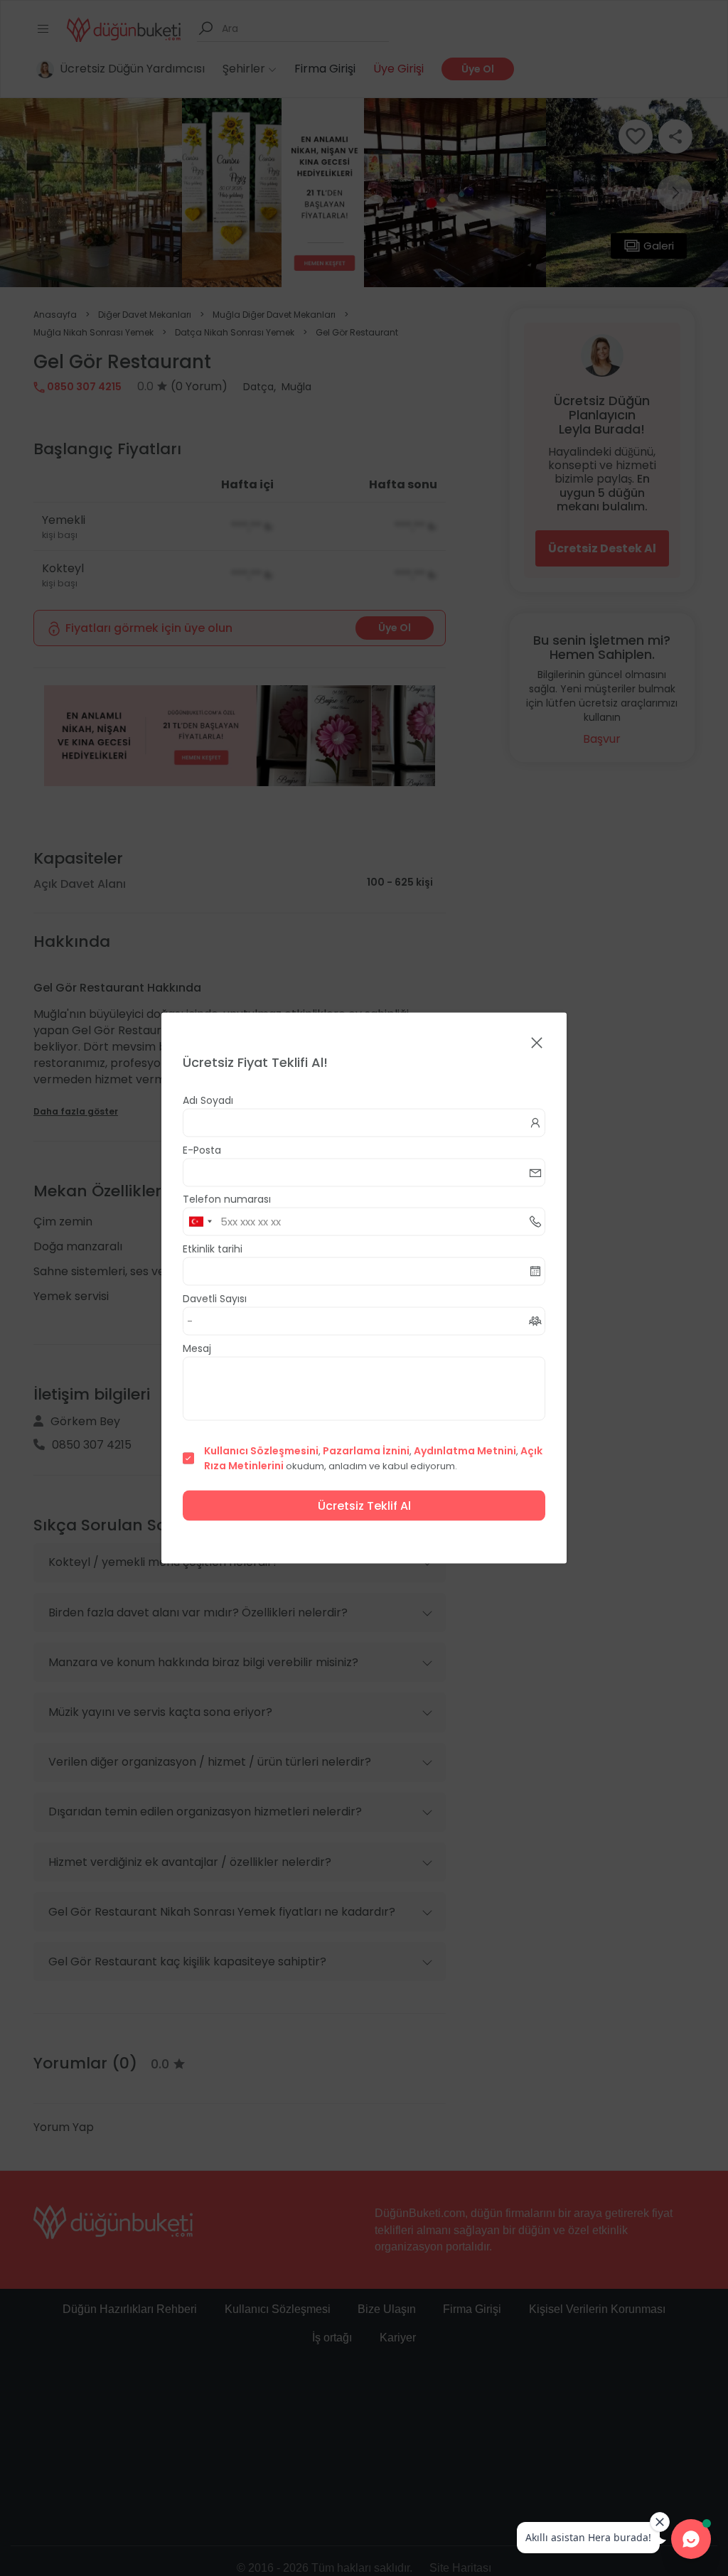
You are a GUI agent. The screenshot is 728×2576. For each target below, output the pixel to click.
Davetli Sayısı (215, 1299)
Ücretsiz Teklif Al (364, 1506)
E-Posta (202, 1150)
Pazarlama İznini (366, 1451)
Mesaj (197, 1348)
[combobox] (200, 1222)
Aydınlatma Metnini (465, 1451)
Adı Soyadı (208, 1100)
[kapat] (537, 1044)
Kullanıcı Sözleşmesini (261, 1451)
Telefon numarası (227, 1199)
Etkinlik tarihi (213, 1249)
